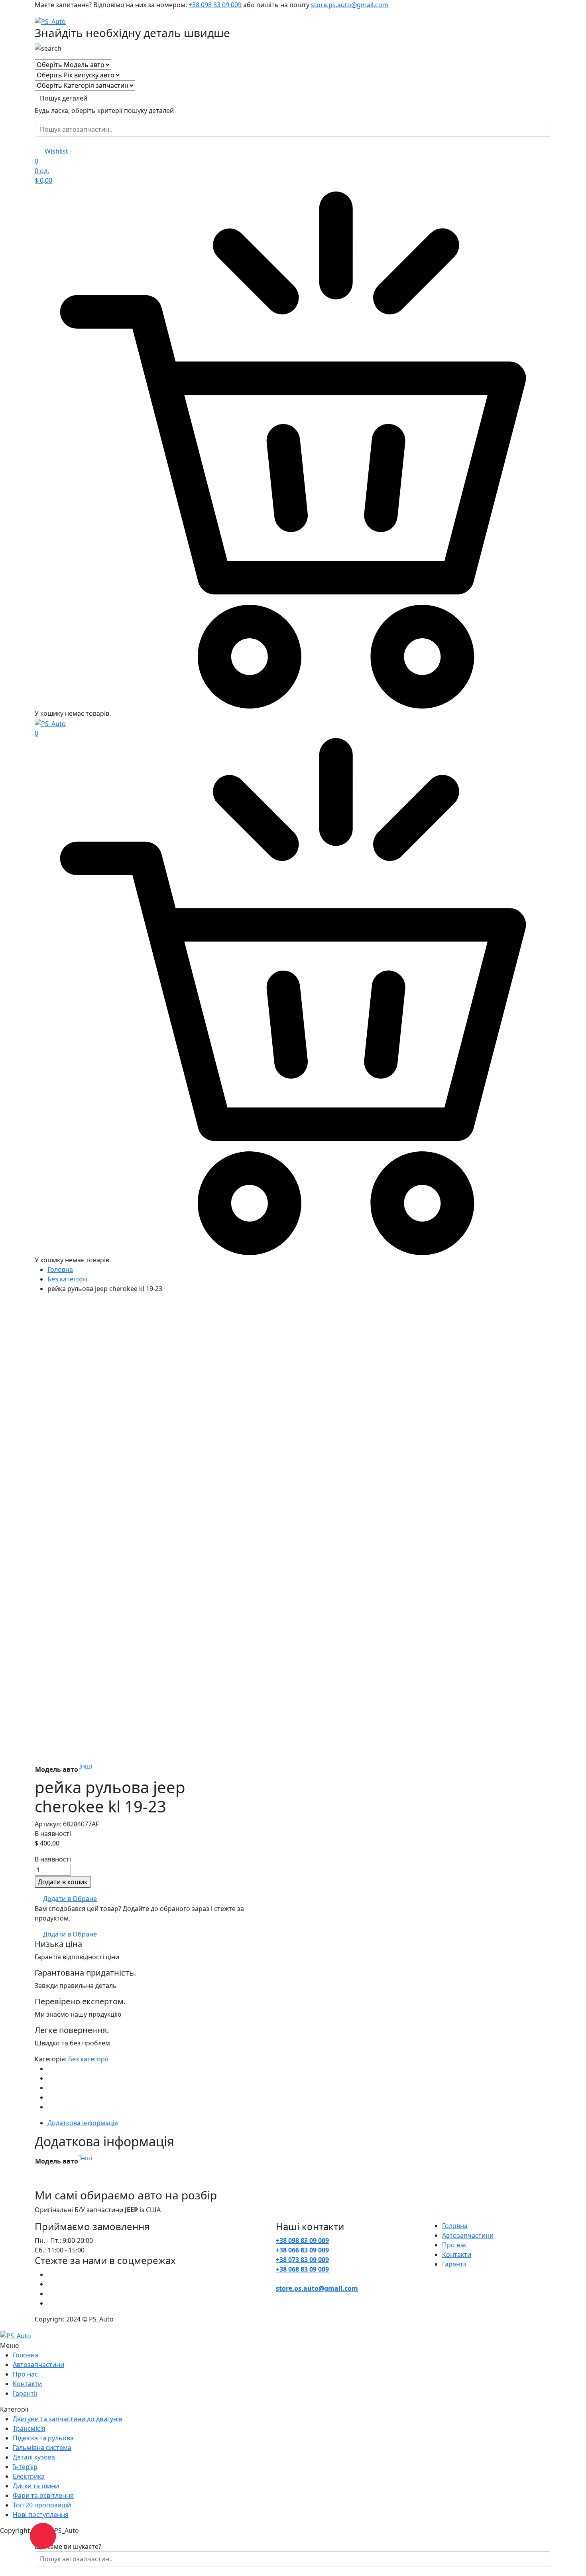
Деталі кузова (34, 2457)
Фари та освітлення (43, 2495)
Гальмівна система (42, 2448)
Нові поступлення (47, 2515)
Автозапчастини (468, 2235)
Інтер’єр (25, 2467)
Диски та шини (36, 2486)
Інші (86, 1766)
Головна (60, 1269)
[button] (66, 1899)
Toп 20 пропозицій (42, 2505)
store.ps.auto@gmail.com (350, 5)
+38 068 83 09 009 (302, 2269)
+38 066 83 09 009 (302, 2250)
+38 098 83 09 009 (215, 5)
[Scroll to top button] (568, 2558)
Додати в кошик (63, 1882)
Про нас (455, 2245)
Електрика (29, 2476)
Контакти (457, 2254)
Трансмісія (29, 2428)
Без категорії (67, 1279)
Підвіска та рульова (43, 2438)
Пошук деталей (64, 98)
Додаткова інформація (83, 2123)
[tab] (299, 2123)
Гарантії (454, 2264)
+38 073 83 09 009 (302, 2260)
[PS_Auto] (50, 21)
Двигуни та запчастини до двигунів (68, 2419)
